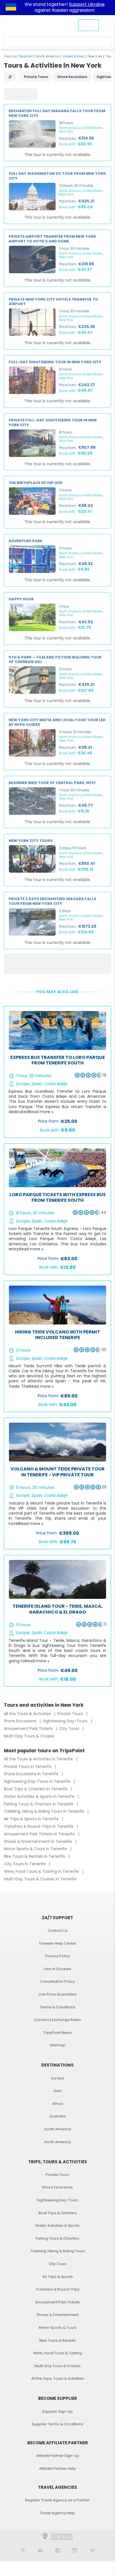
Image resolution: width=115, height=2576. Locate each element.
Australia (58, 2116)
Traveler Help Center (58, 1943)
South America (57, 2129)
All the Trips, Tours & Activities (57, 2378)
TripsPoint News (57, 2033)
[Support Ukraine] (11, 8)
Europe (58, 2078)
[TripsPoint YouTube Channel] (40, 2550)
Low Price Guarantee (58, 1994)
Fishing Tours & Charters (57, 2238)
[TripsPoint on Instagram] (75, 2550)
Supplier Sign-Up (57, 2411)
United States (73, 56)
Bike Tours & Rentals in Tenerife (35, 1856)
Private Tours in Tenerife (28, 1767)
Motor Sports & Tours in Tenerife (36, 1849)
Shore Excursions (21, 1721)
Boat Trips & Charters (58, 2213)
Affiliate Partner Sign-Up (58, 2456)
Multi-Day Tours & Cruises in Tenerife (40, 1879)
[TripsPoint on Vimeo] (92, 2550)
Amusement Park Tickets (29, 1729)
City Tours (70, 1729)
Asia (57, 2091)
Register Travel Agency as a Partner (57, 2500)
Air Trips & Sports (58, 2277)
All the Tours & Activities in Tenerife (39, 1759)
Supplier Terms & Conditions (57, 2424)
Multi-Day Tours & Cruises (29, 1736)
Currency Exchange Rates (58, 2020)
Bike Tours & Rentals (57, 2340)
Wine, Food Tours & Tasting (57, 2353)
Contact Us (58, 1931)
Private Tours (71, 1714)
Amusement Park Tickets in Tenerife (40, 1834)
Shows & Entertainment (57, 2315)
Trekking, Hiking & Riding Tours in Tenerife (45, 1811)
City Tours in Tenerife (25, 1864)
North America (48, 56)
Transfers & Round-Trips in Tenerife (39, 1826)
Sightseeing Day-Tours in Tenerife (38, 1781)
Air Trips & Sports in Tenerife (32, 1819)
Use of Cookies (57, 1969)
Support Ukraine (87, 4)
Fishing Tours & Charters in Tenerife (39, 1804)
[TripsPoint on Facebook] (57, 2550)
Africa (57, 2104)
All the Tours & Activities (28, 1714)
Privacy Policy (57, 1956)
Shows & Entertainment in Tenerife (39, 1841)
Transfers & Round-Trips (58, 2289)
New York (95, 56)
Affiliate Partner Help (57, 2468)
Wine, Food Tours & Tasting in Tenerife (42, 1871)
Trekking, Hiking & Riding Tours (58, 2251)
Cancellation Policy (57, 1981)
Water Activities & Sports (57, 2226)
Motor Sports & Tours (58, 2328)
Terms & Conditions (58, 2007)
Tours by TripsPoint (18, 56)
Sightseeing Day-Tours (66, 1721)
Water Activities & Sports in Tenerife (40, 1796)
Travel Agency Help (57, 2513)
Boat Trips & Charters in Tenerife (36, 1789)
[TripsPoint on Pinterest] (23, 2550)
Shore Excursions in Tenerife (32, 1774)
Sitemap (58, 2045)
